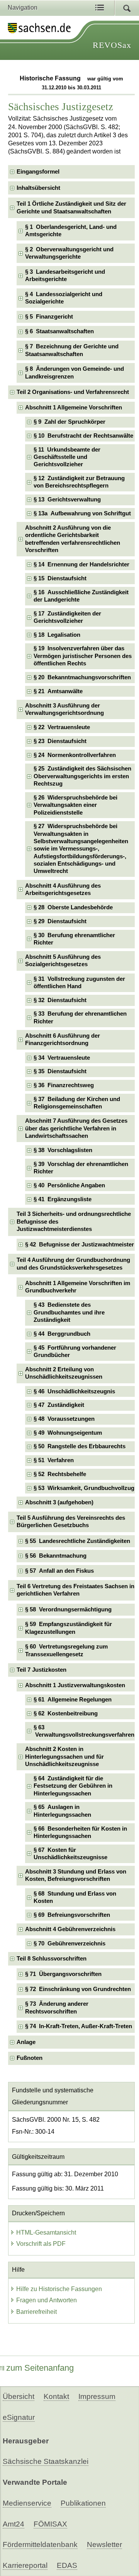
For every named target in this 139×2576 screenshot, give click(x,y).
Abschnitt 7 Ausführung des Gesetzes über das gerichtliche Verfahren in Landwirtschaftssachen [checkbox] (76, 1128)
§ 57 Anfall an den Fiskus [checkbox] (59, 1571)
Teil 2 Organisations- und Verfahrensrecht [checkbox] (73, 392)
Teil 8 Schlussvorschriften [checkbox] (52, 1959)
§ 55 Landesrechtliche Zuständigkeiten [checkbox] (78, 1541)
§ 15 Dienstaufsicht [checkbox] (60, 578)
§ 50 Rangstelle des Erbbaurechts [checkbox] (80, 1446)
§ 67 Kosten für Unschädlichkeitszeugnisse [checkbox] (70, 1854)
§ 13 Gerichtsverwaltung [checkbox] (67, 500)
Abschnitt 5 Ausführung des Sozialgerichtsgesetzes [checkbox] (63, 961)
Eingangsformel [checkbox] (38, 172)
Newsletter (104, 2544)
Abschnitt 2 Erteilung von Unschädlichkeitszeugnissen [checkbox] (64, 1373)
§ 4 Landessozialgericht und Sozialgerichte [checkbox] (64, 298)
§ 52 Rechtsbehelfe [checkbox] (60, 1474)
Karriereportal (25, 2565)
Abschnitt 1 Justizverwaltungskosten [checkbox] (75, 1685)
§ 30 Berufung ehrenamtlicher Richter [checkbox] (74, 939)
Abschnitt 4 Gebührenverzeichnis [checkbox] (70, 1929)
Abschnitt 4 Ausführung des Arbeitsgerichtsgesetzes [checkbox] (63, 889)
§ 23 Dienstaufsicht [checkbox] (60, 741)
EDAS (67, 2565)
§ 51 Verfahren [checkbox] (54, 1460)
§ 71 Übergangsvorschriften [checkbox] (63, 1974)
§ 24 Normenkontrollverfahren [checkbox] (75, 755)
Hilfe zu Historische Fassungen (59, 2289)
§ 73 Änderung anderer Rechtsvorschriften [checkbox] (57, 2007)
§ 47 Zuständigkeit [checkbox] (59, 1405)
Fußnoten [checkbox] (30, 2058)
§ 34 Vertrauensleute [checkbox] (62, 1058)
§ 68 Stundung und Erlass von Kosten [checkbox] (75, 1897)
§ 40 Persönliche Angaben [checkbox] (69, 1185)
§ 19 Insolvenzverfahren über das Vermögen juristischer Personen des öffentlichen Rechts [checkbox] (83, 656)
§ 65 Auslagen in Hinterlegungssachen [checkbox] (62, 1811)
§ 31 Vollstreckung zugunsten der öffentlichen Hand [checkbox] (79, 983)
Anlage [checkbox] (26, 2042)
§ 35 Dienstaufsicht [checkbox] (60, 1071)
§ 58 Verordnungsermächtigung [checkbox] (68, 1609)
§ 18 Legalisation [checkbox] (57, 635)
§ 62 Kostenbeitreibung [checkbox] (66, 1713)
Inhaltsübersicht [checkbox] (38, 188)
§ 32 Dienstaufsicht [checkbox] (60, 1000)
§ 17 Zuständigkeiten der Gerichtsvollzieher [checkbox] (67, 617)
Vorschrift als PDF (41, 2244)
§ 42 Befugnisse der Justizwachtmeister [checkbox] (80, 1245)
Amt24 (14, 2524)
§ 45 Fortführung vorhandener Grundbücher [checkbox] (75, 1351)
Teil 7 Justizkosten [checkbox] (42, 1670)
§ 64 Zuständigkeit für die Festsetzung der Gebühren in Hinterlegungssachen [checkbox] (73, 1786)
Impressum (97, 2396)
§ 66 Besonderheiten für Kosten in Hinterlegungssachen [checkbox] (80, 1832)
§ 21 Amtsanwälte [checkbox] (58, 691)
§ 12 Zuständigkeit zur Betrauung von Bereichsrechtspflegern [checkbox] (79, 482)
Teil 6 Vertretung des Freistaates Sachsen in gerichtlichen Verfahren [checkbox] (75, 1590)
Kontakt (56, 2396)
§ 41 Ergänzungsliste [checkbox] (63, 1199)
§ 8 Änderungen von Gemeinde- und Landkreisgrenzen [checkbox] (75, 373)
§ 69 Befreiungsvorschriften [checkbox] (72, 1915)
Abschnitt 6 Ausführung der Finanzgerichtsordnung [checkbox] (63, 1039)
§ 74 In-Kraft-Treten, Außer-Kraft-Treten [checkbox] (79, 2026)
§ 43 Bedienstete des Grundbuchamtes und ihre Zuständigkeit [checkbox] (69, 1312)
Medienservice (27, 2503)
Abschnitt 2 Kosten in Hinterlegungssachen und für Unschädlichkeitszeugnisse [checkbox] (64, 1757)
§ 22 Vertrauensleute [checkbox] (62, 727)
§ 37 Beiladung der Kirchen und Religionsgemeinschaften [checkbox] (77, 1103)
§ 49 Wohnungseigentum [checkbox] (68, 1433)
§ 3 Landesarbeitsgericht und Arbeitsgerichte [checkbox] (65, 275)
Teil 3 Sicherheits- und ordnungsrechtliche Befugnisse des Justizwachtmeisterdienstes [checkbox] (74, 1222)
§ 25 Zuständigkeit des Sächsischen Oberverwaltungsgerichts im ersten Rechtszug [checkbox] (82, 776)
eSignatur (19, 2417)
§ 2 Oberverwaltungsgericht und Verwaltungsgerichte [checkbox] (69, 253)
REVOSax (112, 45)
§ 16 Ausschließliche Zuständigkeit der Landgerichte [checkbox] (81, 596)
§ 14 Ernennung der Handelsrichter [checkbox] (81, 564)
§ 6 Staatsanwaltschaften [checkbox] (59, 331)
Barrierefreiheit (36, 2312)
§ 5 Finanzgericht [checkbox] (49, 317)
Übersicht (19, 2396)
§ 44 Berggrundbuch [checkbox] (62, 1334)
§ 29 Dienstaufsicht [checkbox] (60, 921)
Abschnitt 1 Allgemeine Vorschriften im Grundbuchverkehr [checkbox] (78, 1287)
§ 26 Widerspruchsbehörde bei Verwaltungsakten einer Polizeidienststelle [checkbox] (75, 805)
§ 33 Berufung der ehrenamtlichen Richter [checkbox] (80, 1017)
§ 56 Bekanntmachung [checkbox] (56, 1556)
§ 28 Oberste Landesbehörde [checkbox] (73, 907)
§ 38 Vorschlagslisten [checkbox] (63, 1150)
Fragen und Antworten (47, 2300)
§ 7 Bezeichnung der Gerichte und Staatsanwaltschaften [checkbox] (72, 350)
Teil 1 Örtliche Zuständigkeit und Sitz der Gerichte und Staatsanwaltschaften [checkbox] (71, 207)
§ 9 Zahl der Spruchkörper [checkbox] (69, 422)
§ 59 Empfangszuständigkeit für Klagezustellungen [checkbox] (69, 1628)
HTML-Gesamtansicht (46, 2232)
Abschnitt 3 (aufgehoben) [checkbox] (59, 1502)
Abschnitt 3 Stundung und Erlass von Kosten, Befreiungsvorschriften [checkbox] (76, 1875)
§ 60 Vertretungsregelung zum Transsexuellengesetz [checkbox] (66, 1650)
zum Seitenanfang (40, 2368)
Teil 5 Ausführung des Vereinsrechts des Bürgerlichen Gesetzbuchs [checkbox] (71, 1522)
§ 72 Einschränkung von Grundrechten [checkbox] (78, 1989)
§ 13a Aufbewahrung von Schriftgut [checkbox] (82, 513)
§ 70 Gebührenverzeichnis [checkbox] (69, 1944)
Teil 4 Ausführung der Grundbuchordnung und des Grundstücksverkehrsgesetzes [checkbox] (73, 1264)
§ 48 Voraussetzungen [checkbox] (64, 1419)
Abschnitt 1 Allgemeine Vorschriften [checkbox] (74, 407)
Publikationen (83, 2503)
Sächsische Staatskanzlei (46, 2461)
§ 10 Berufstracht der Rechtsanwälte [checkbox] (83, 436)
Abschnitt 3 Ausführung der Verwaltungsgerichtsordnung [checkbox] (64, 709)
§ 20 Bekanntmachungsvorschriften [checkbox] (82, 677)
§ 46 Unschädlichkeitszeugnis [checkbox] (74, 1391)
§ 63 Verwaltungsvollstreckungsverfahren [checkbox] (84, 1731)
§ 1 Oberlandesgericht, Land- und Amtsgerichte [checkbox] (71, 231)
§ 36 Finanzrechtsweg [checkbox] (64, 1085)
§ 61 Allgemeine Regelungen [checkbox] (73, 1700)
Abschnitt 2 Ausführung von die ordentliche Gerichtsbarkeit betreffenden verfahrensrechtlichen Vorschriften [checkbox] (73, 539)
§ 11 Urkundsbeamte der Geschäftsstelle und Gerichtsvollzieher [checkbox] (67, 457)
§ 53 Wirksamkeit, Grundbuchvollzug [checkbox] (84, 1488)
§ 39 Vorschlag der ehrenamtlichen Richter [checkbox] (81, 1168)
